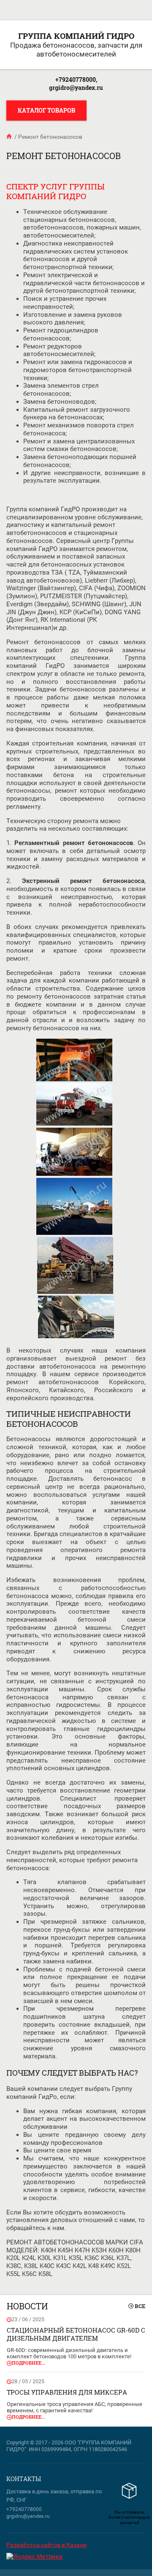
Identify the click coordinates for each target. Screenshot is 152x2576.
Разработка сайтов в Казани (46, 2545)
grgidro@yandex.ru (76, 88)
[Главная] (10, 137)
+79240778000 (24, 2509)
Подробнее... (28, 2363)
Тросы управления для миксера (67, 2392)
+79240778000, (76, 80)
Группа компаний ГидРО (76, 36)
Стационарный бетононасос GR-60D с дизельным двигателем (76, 2334)
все (140, 2306)
